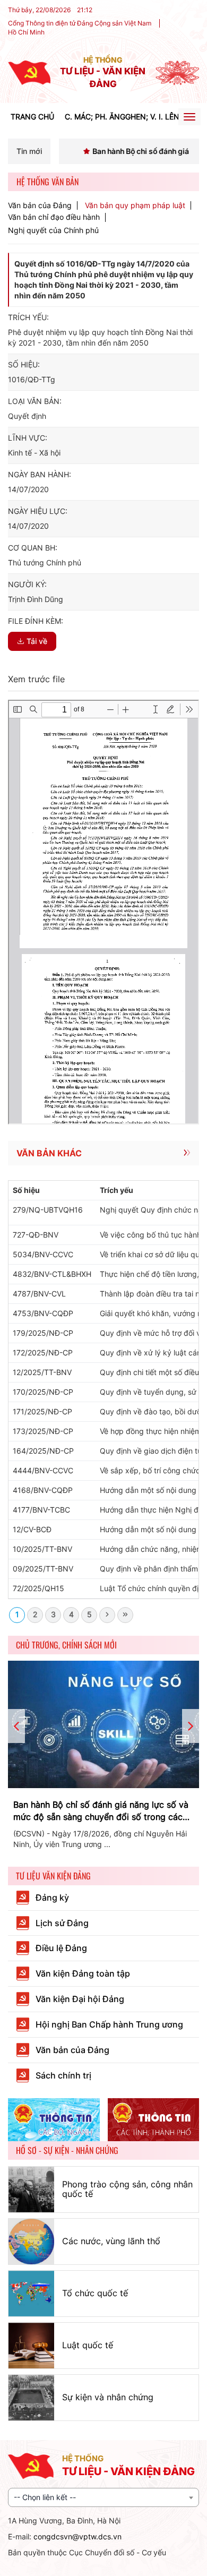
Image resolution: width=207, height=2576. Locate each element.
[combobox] (103, 2497)
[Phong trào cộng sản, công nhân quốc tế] (31, 2189)
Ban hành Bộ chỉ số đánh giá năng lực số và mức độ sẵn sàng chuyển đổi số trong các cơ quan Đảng (101, 1811)
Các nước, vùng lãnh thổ (111, 2241)
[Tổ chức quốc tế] (31, 2294)
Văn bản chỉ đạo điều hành (54, 217)
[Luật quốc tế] (31, 2346)
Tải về (37, 641)
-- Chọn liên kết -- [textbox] (45, 2497)
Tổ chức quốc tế (95, 2293)
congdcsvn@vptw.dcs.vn (77, 2536)
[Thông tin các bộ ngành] (54, 2120)
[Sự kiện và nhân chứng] (31, 2398)
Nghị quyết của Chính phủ (53, 230)
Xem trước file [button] (36, 679)
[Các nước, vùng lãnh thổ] (31, 2242)
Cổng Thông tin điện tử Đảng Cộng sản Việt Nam (80, 23)
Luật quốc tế (88, 2345)
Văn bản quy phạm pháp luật (135, 205)
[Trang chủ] (29, 72)
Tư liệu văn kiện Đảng (53, 1876)
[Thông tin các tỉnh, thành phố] (154, 2120)
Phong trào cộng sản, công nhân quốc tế (127, 2189)
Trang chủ (32, 117)
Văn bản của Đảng (40, 205)
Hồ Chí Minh (26, 32)
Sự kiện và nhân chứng (108, 2397)
